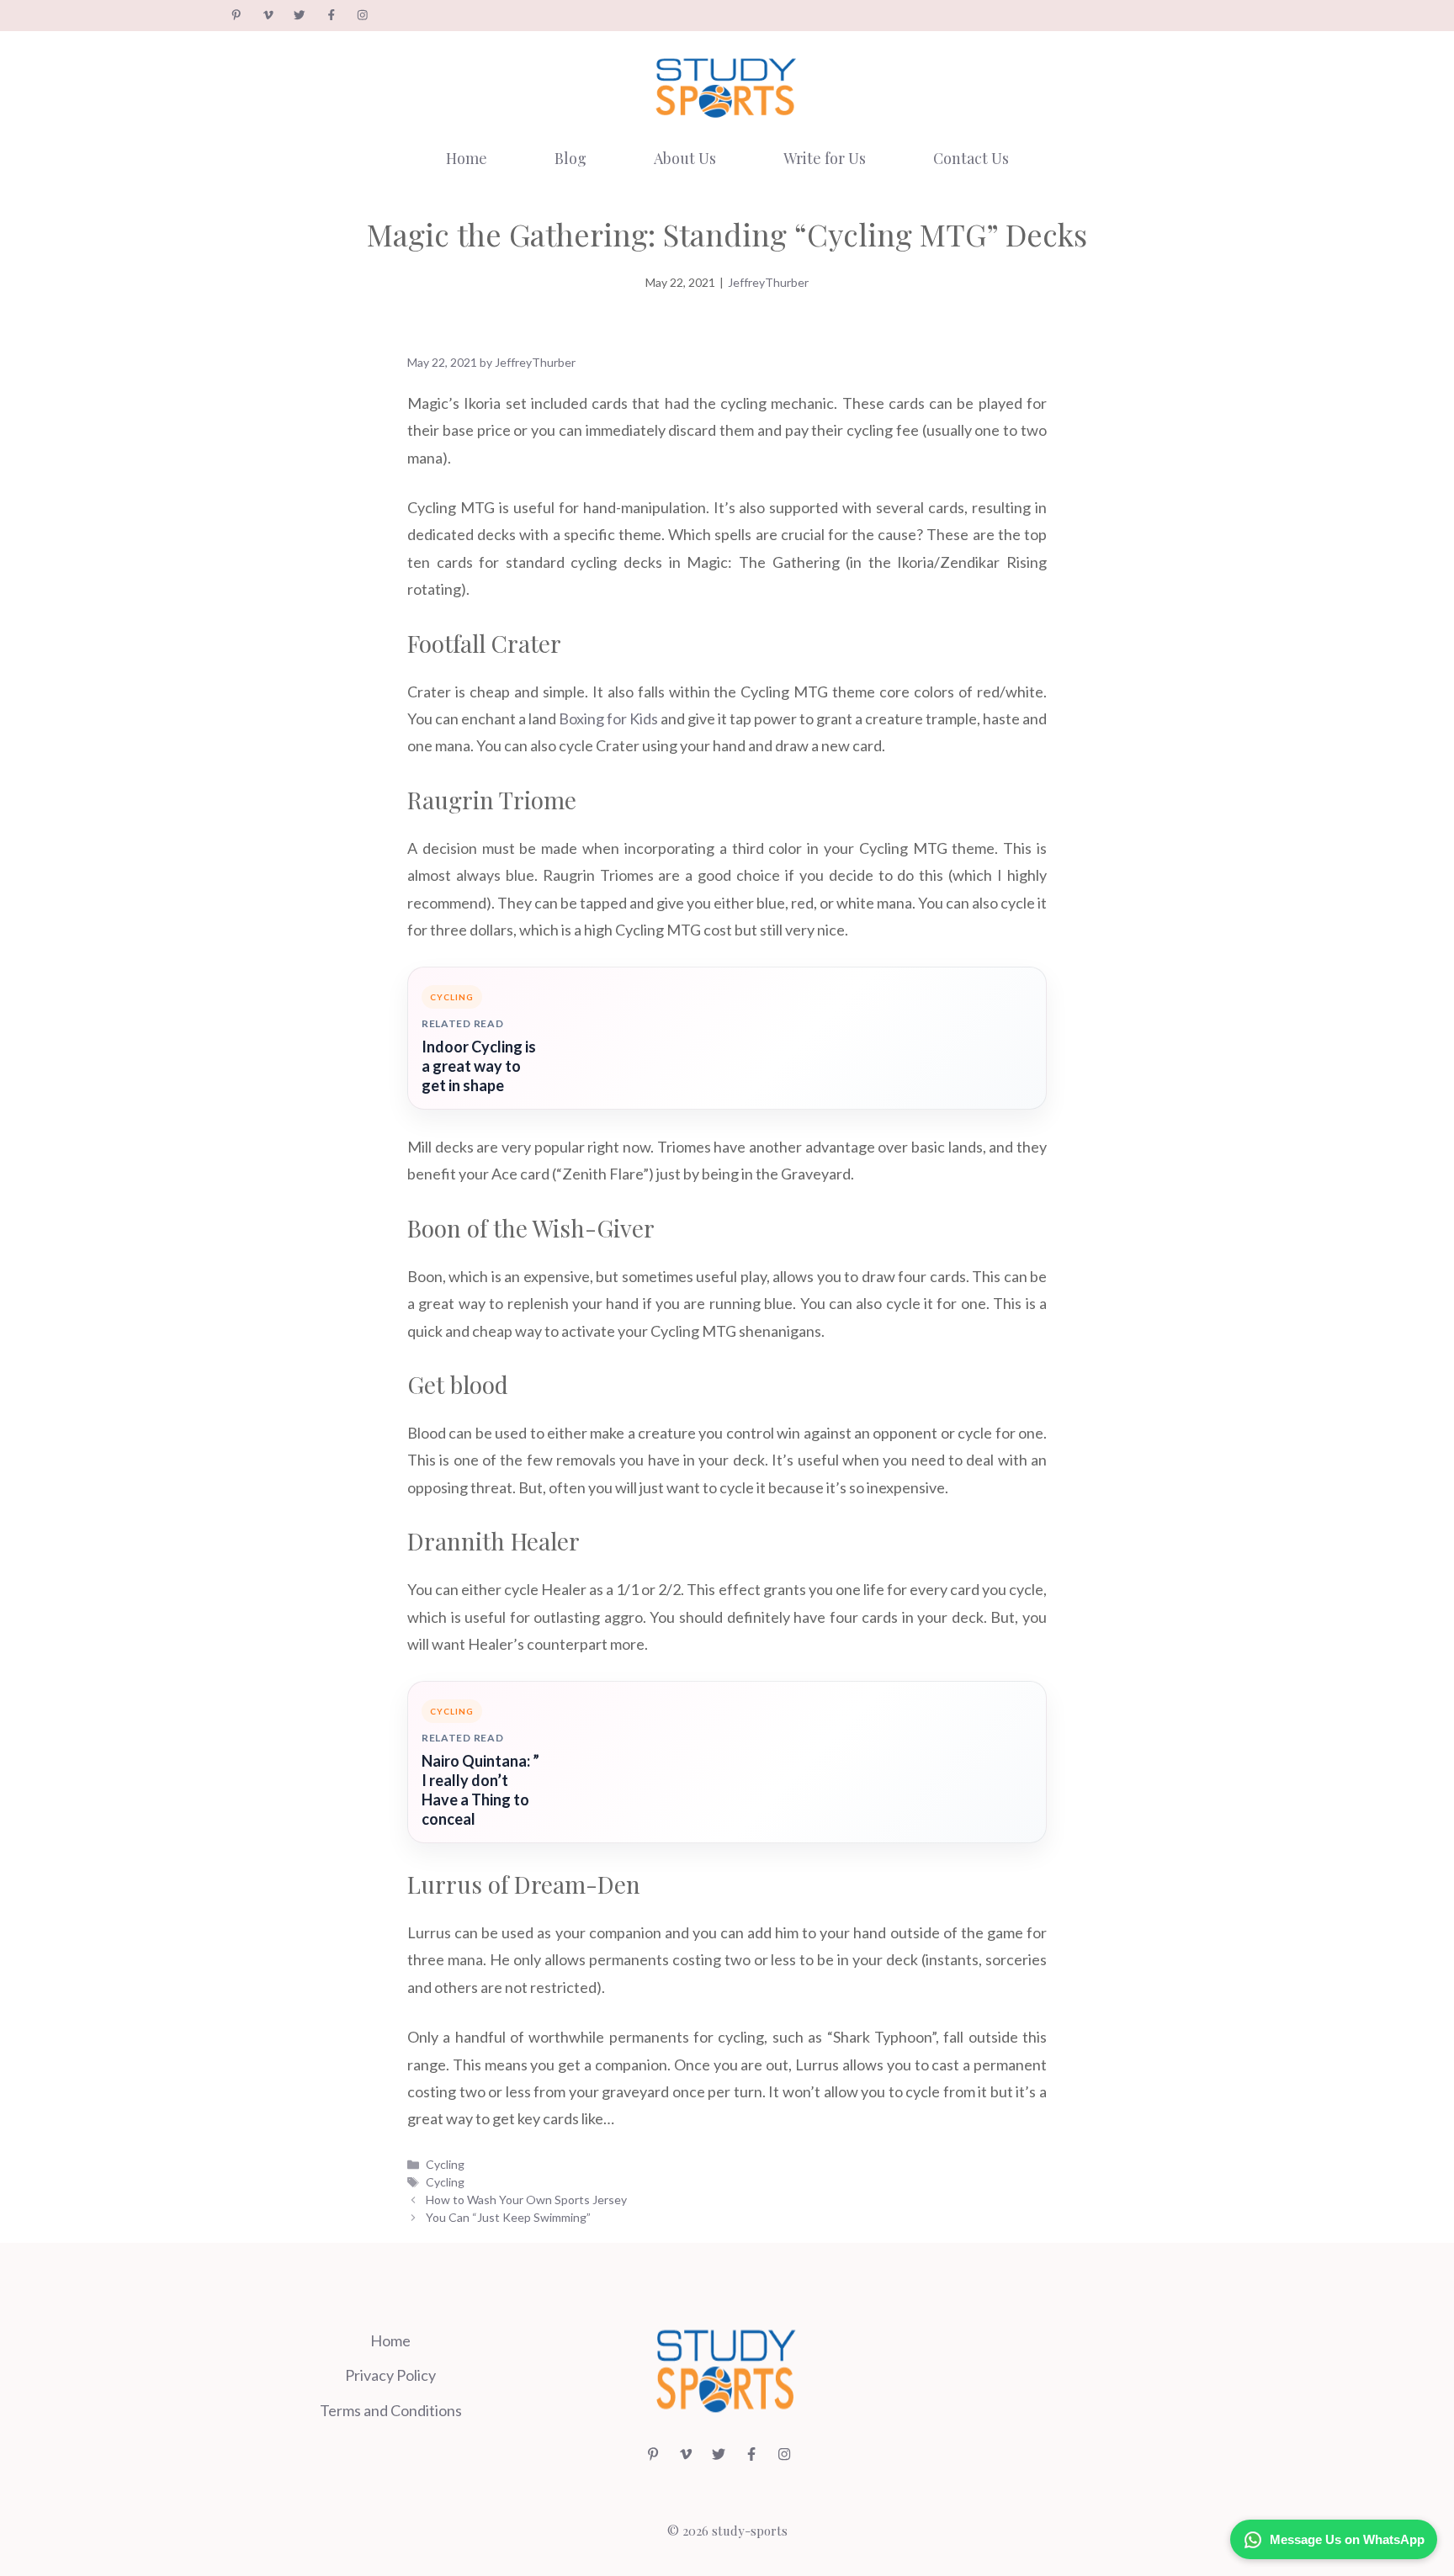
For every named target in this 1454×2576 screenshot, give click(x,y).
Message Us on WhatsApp (1347, 2539)
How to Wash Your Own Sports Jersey (526, 2200)
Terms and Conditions (391, 2410)
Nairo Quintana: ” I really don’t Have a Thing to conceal (480, 1790)
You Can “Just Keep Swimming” (508, 2217)
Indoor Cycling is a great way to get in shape (479, 1066)
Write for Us (825, 158)
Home (467, 158)
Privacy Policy (390, 2375)
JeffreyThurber (768, 282)
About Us (685, 158)
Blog (570, 158)
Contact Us (971, 158)
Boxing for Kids (608, 718)
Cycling (445, 2164)
